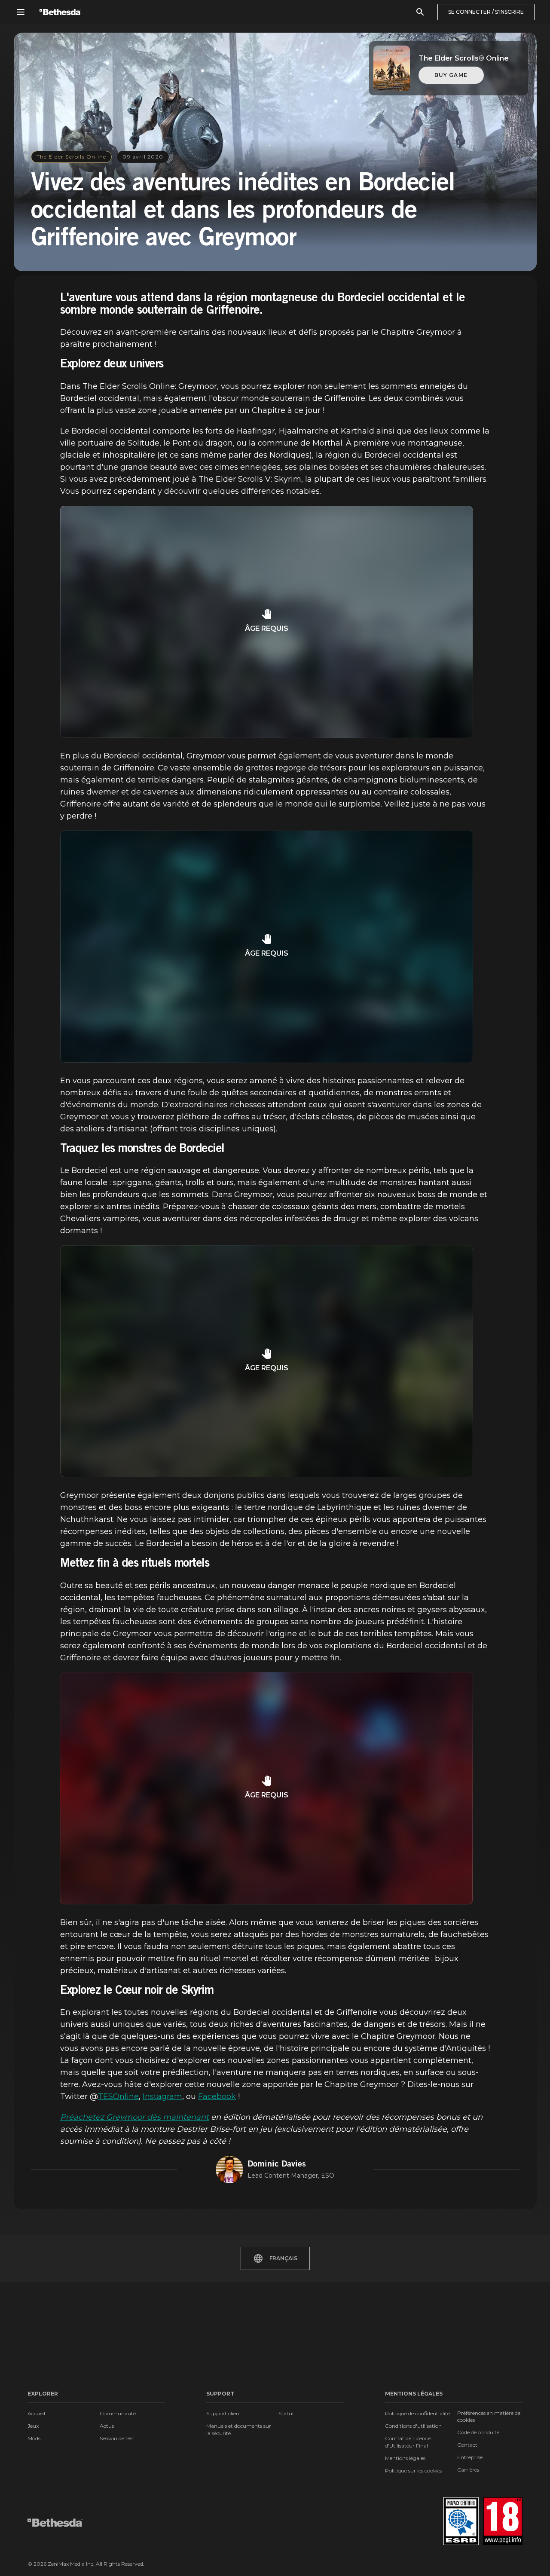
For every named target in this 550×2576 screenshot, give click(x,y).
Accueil (36, 2413)
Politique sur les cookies (414, 2471)
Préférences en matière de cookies (489, 2416)
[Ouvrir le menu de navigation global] (21, 12)
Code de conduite (478, 2432)
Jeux (33, 2426)
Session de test (117, 2438)
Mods (34, 2438)
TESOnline (118, 2096)
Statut (286, 2413)
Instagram (162, 2096)
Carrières (468, 2470)
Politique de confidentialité (417, 2413)
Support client (224, 2413)
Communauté (118, 2413)
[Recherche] (420, 12)
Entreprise (470, 2457)
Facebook (217, 2096)
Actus (107, 2426)
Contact (467, 2445)
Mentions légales (405, 2458)
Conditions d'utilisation (413, 2426)
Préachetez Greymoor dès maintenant (134, 2117)
